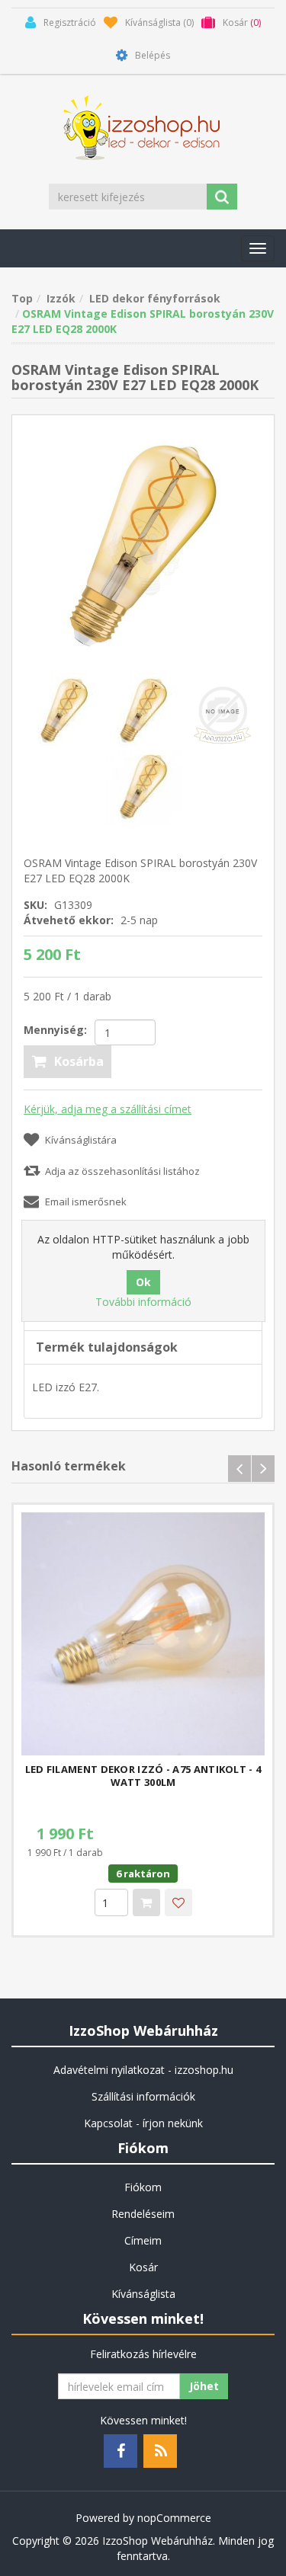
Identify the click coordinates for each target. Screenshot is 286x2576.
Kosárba (79, 1061)
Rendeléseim (143, 2214)
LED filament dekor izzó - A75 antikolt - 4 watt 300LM (143, 1776)
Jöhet (204, 2386)
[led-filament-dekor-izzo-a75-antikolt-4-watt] (143, 1634)
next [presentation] (263, 1469)
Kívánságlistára (81, 1140)
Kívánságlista (143, 2294)
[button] (258, 248)
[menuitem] (143, 2070)
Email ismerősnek (86, 1202)
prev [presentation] (239, 1469)
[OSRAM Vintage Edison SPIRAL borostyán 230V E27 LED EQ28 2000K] (143, 785)
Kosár (143, 2267)
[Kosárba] (146, 1902)
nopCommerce (174, 2518)
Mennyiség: (55, 1030)
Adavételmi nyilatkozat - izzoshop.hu (143, 2070)
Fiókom (143, 2187)
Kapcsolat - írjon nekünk (143, 2123)
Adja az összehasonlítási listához (122, 1171)
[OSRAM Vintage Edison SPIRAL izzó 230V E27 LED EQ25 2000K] (143, 544)
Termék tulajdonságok (107, 1347)
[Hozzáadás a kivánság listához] (178, 1902)
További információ (143, 1302)
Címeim (143, 2240)
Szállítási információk (143, 2096)
